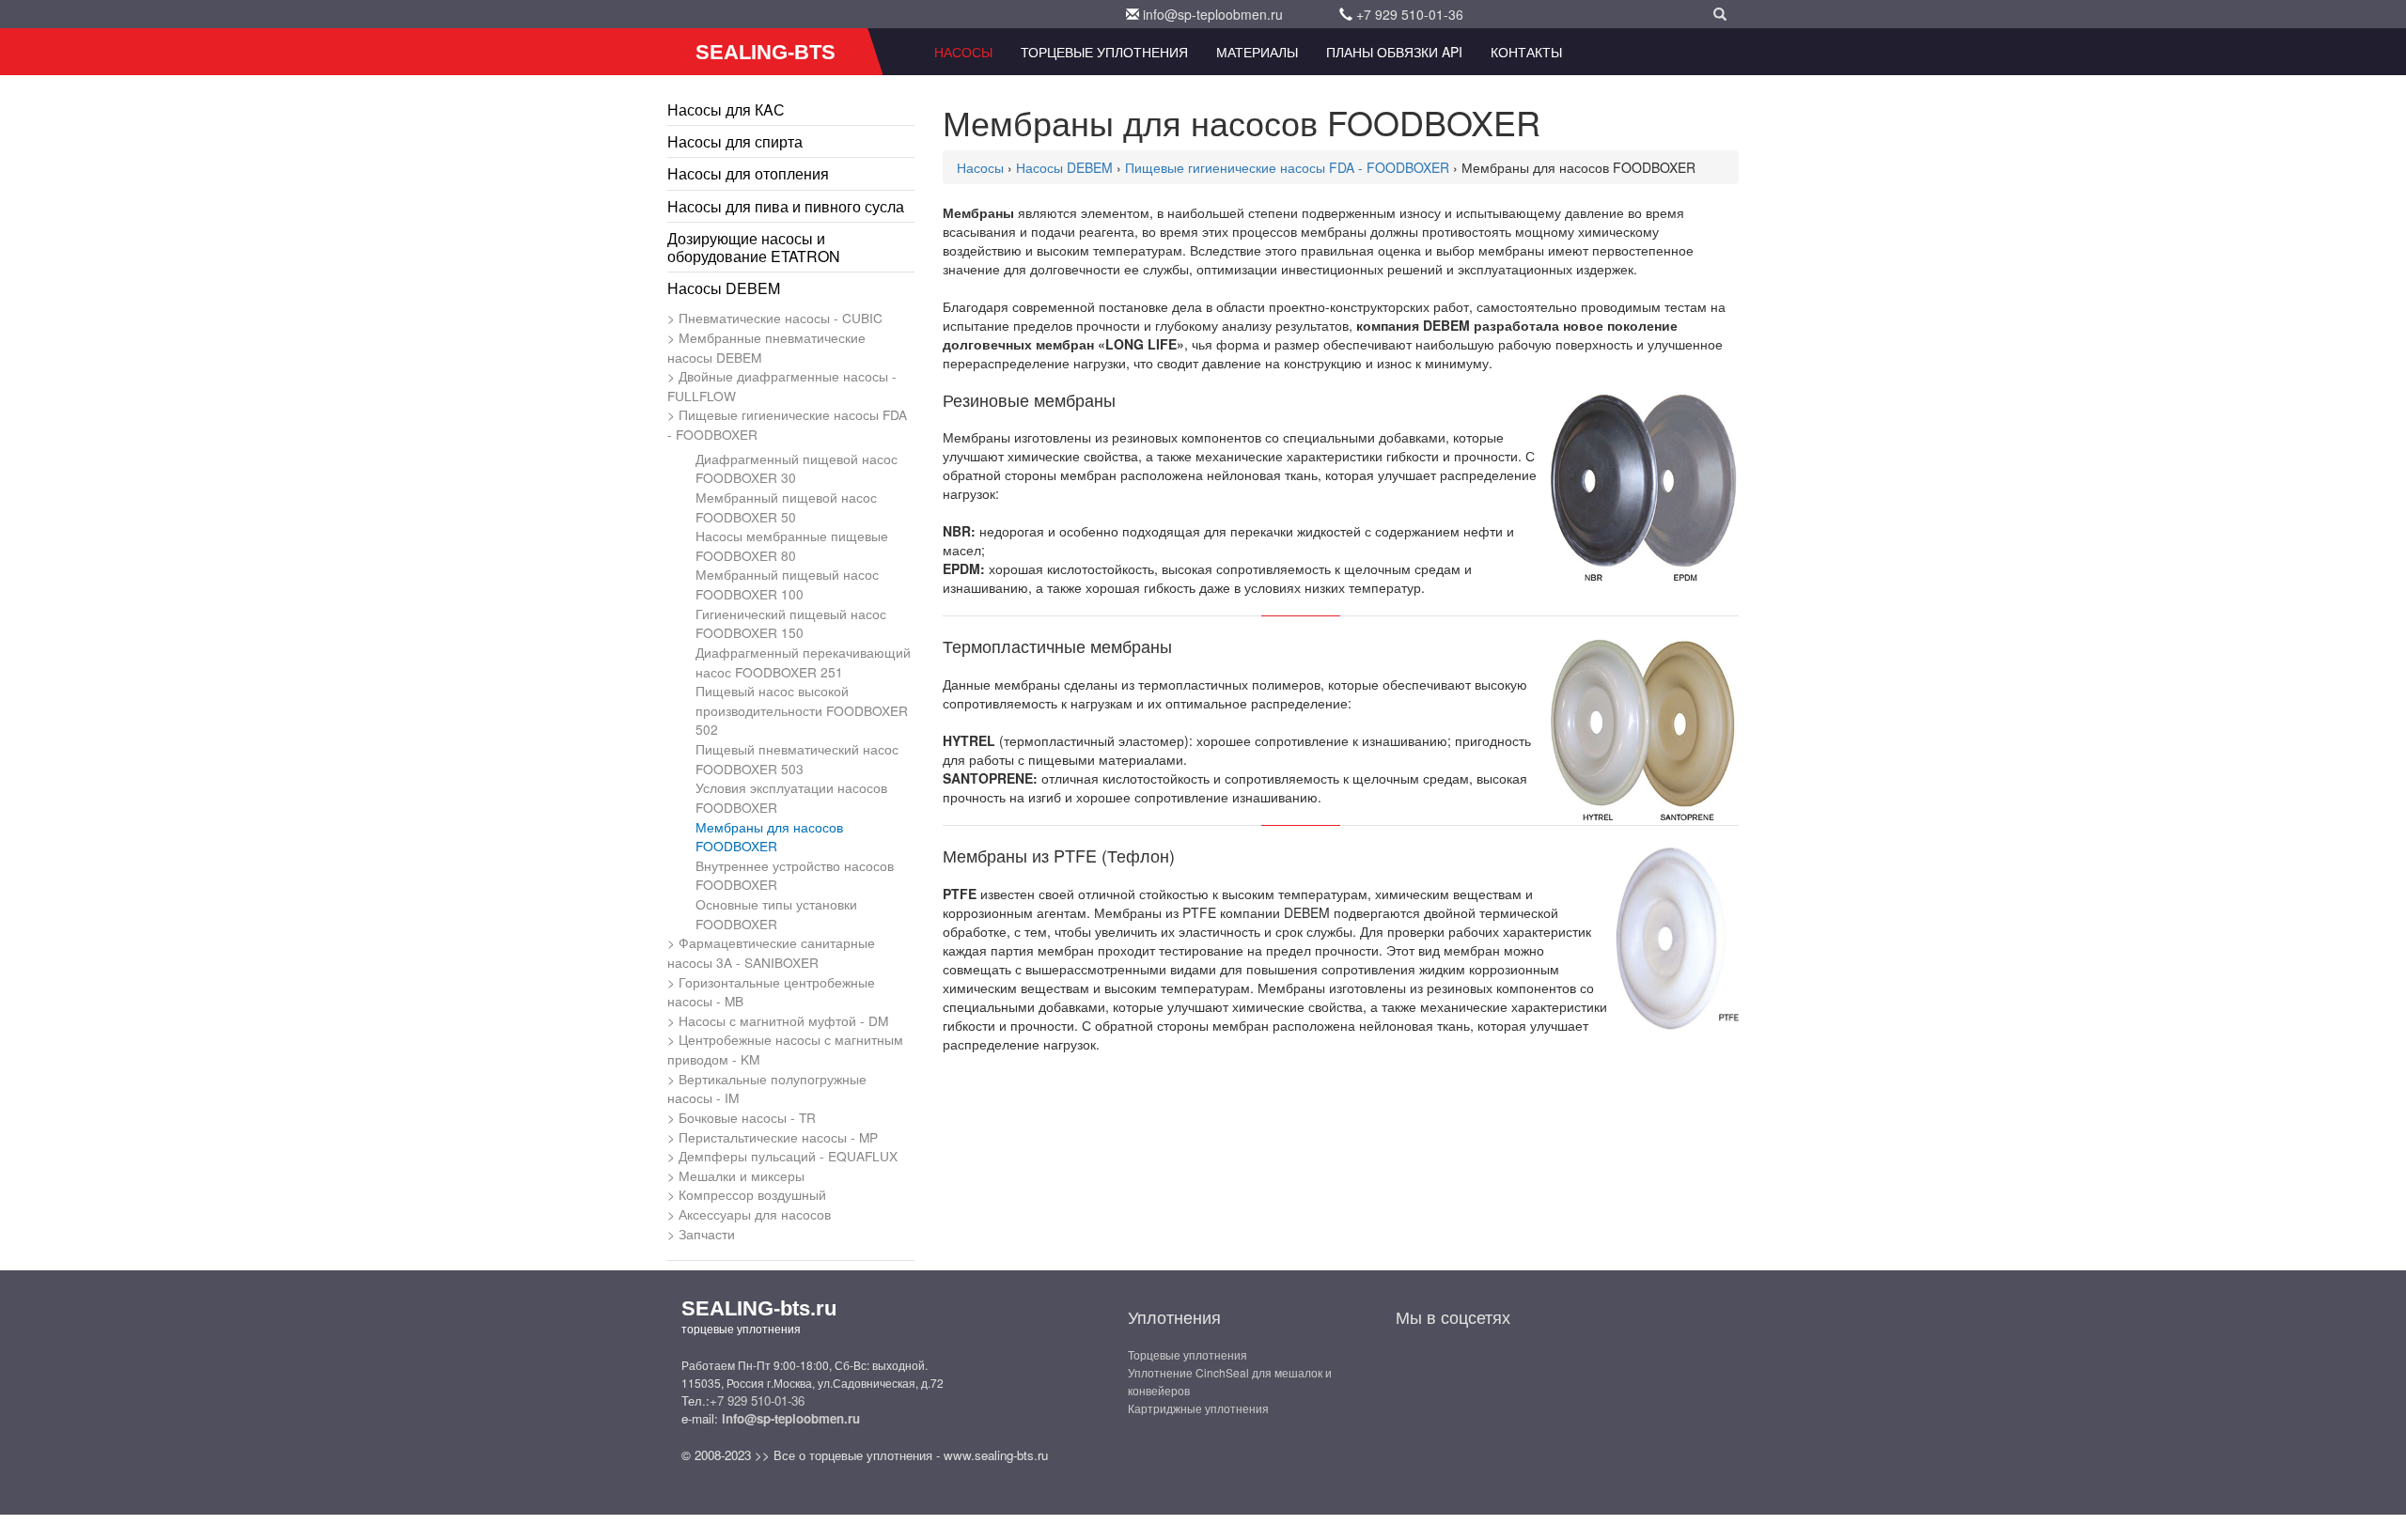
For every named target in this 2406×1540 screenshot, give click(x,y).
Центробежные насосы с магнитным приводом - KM (785, 1049)
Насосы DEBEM (724, 288)
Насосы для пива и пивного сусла (786, 206)
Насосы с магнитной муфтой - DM (783, 1020)
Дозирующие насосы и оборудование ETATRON (754, 247)
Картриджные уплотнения (1198, 1408)
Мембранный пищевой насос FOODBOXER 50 (786, 507)
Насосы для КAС (726, 109)
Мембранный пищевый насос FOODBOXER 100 (787, 584)
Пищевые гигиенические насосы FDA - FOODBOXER (787, 424)
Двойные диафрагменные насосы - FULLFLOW (782, 386)
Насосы (963, 52)
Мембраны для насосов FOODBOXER (769, 837)
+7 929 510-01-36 (1410, 14)
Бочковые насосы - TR (747, 1117)
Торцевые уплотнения (1104, 52)
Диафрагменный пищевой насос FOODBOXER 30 (797, 468)
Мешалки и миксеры (742, 1175)
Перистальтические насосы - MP (778, 1137)
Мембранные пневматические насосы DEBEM (766, 347)
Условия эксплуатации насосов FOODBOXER (791, 797)
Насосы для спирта (735, 141)
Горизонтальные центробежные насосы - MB (771, 992)
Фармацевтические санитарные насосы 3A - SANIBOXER (771, 952)
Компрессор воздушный (752, 1194)
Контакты (1526, 52)
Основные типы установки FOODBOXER (776, 914)
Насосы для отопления (748, 173)
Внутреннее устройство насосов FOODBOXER (795, 875)
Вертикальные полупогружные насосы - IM (767, 1089)
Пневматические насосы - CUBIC (781, 318)
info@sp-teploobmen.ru (1213, 14)
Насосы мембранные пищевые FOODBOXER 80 (792, 545)
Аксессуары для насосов (755, 1214)
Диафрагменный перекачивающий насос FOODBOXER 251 (803, 662)
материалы (1257, 52)
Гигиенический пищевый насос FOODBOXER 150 (791, 623)
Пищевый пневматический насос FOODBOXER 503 (797, 759)
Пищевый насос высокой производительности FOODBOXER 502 (802, 710)
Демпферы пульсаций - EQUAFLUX (788, 1156)
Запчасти (707, 1234)
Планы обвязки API (1394, 52)
